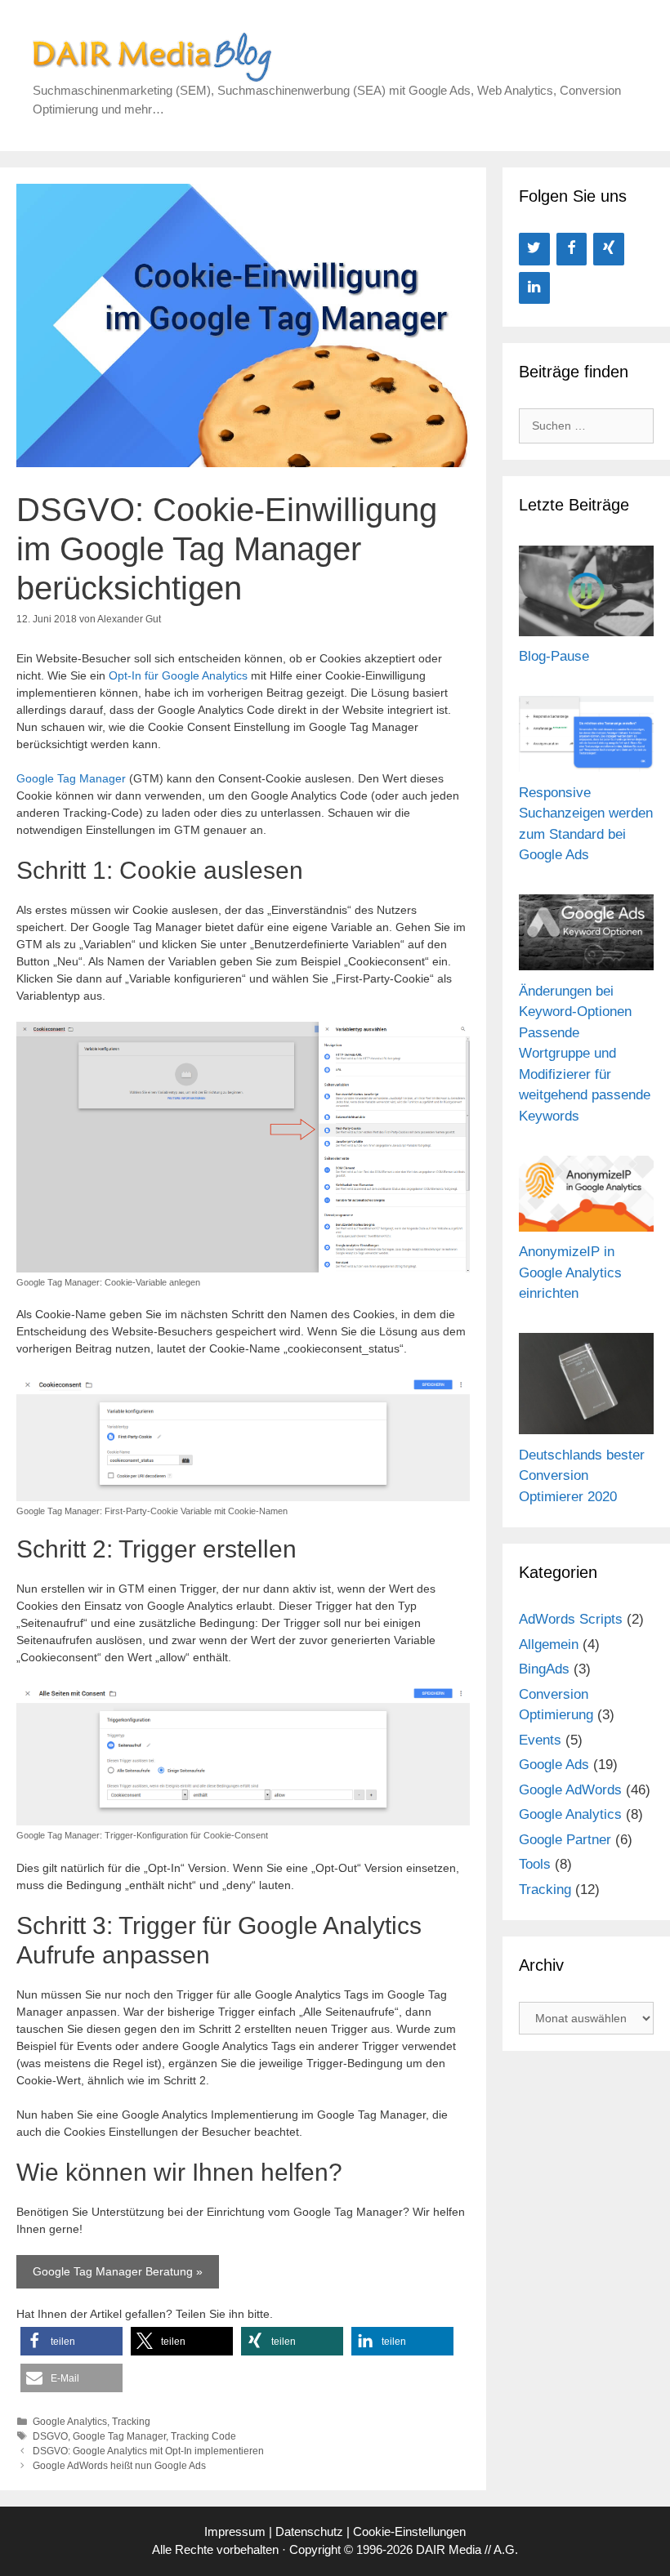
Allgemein (549, 1645)
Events (540, 1740)
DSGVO (50, 2436)
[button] (71, 2341)
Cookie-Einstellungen (409, 2531)
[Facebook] (572, 249)
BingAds (544, 1669)
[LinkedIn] (534, 288)
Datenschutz (309, 2531)
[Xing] (609, 249)
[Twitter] (534, 249)
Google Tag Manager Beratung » (118, 2271)
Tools (535, 1864)
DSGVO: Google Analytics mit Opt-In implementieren (148, 2451)
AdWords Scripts (571, 1619)
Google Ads (554, 1765)
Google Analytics (70, 2422)
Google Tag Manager (71, 778)
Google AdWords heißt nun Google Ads (119, 2466)
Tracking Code (203, 2436)
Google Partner (565, 1840)
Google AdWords (570, 1790)
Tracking (131, 2422)
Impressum (235, 2531)
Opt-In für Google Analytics (178, 675)
